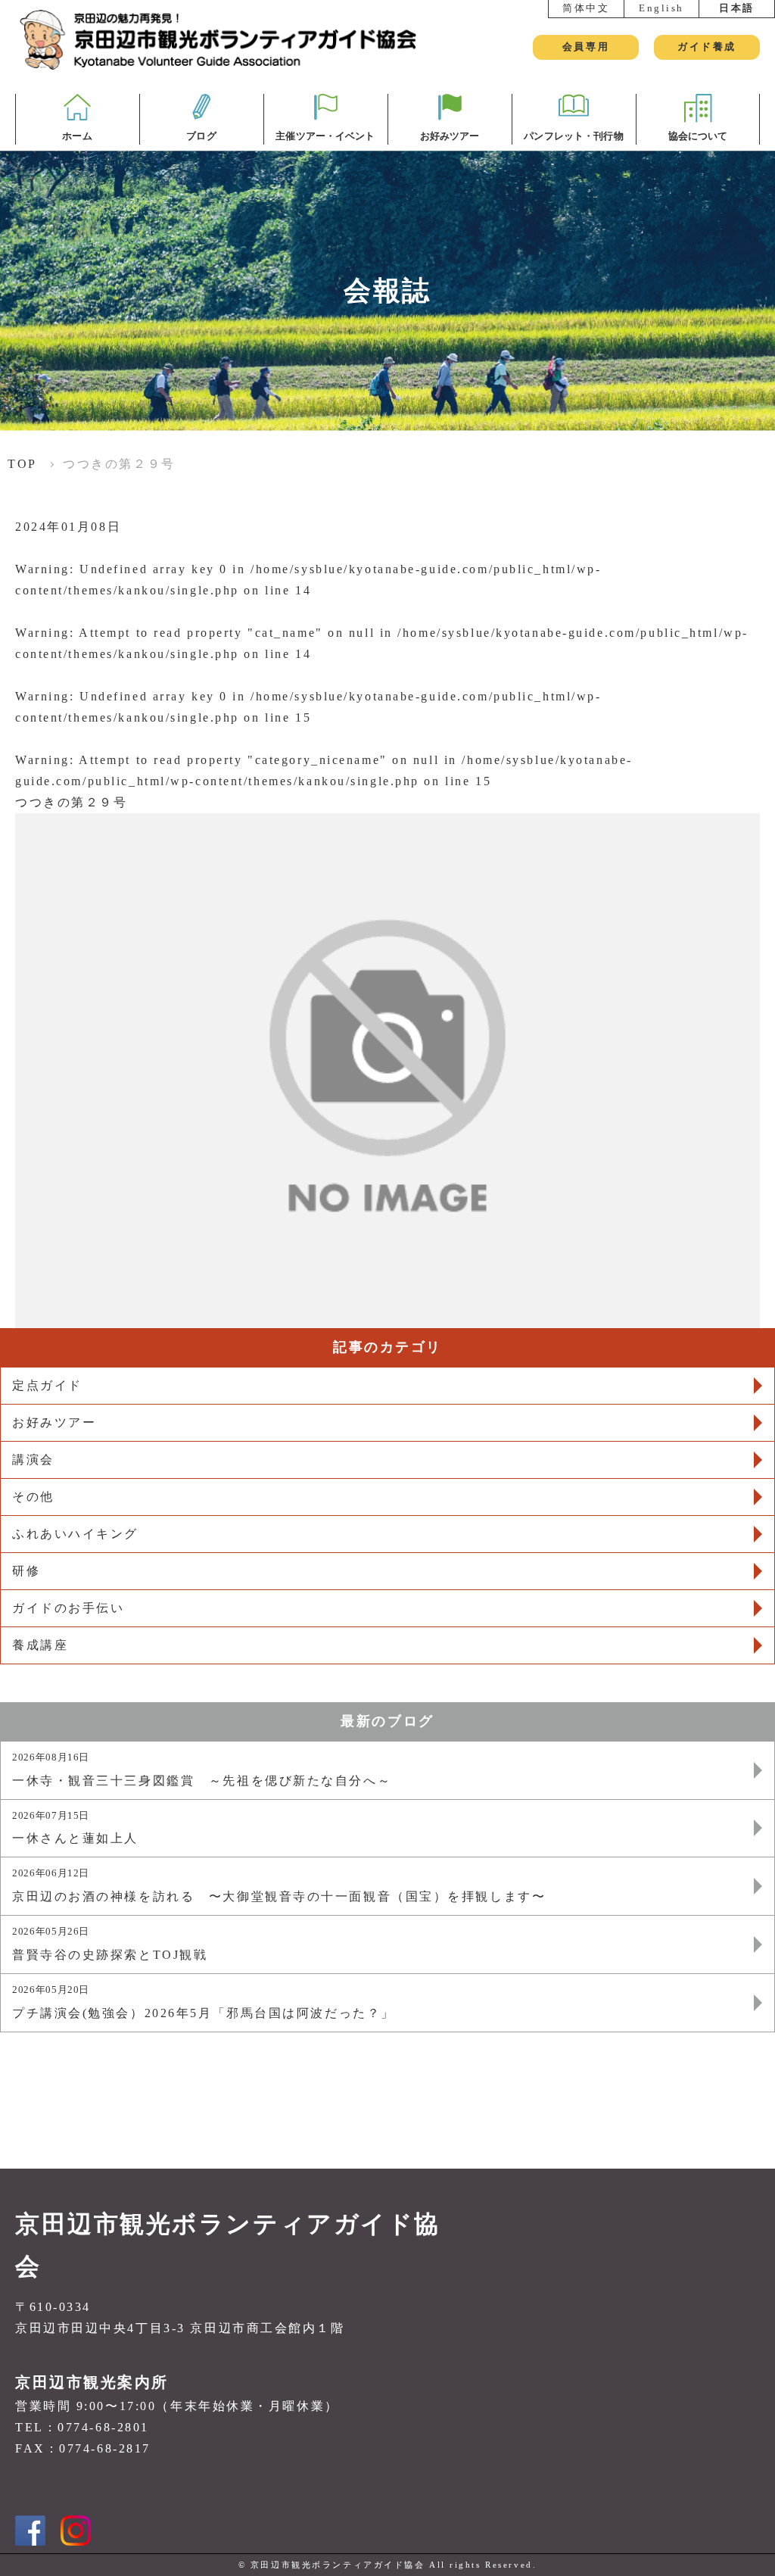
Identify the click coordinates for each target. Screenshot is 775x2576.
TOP (22, 464)
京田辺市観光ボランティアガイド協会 (228, 2245)
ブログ (201, 136)
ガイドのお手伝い (68, 1608)
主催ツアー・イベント (325, 136)
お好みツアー (450, 136)
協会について (698, 136)
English (661, 8)
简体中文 (586, 8)
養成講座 (40, 1645)
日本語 (737, 8)
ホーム (77, 136)
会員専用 (586, 47)
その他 (33, 1497)
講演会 (33, 1460)
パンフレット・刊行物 (573, 136)
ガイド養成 (707, 47)
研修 (26, 1571)
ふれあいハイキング (75, 1534)
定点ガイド (47, 1385)
